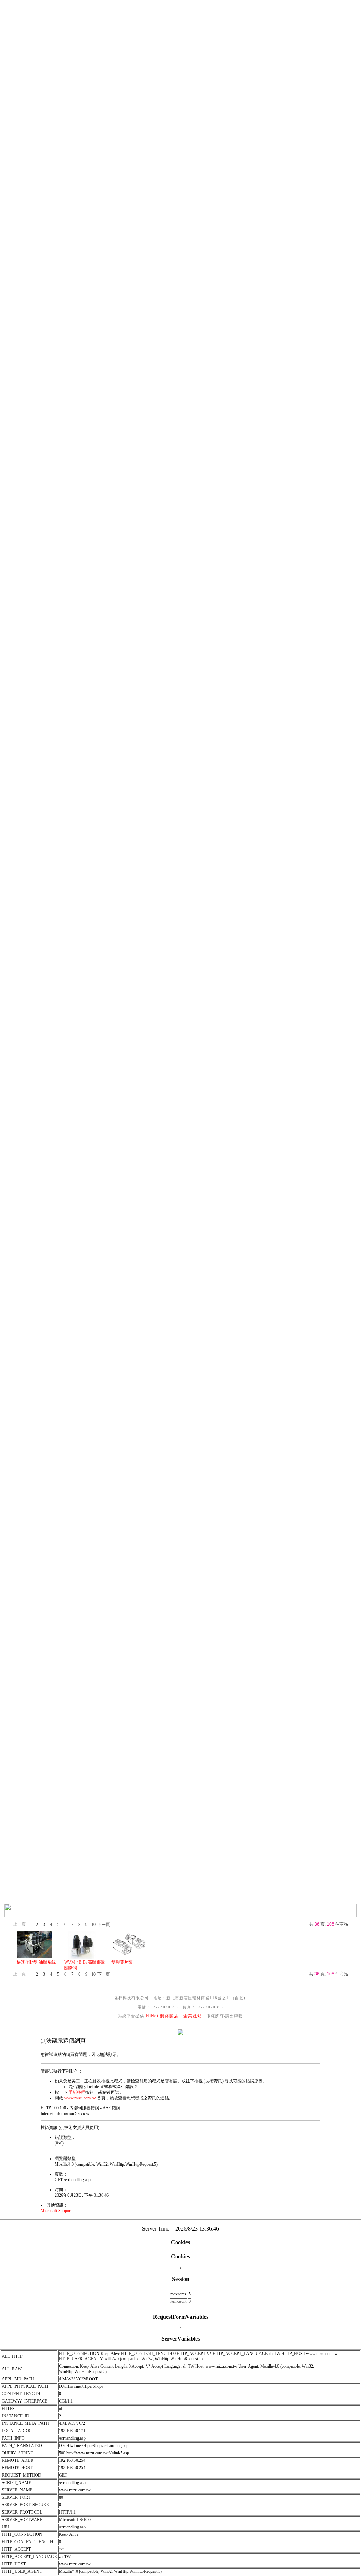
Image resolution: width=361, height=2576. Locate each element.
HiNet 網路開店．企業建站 (174, 2016)
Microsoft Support (56, 2211)
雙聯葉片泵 (122, 1962)
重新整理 (77, 2092)
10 (93, 1925)
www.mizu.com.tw (80, 2098)
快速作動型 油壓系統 (36, 1962)
